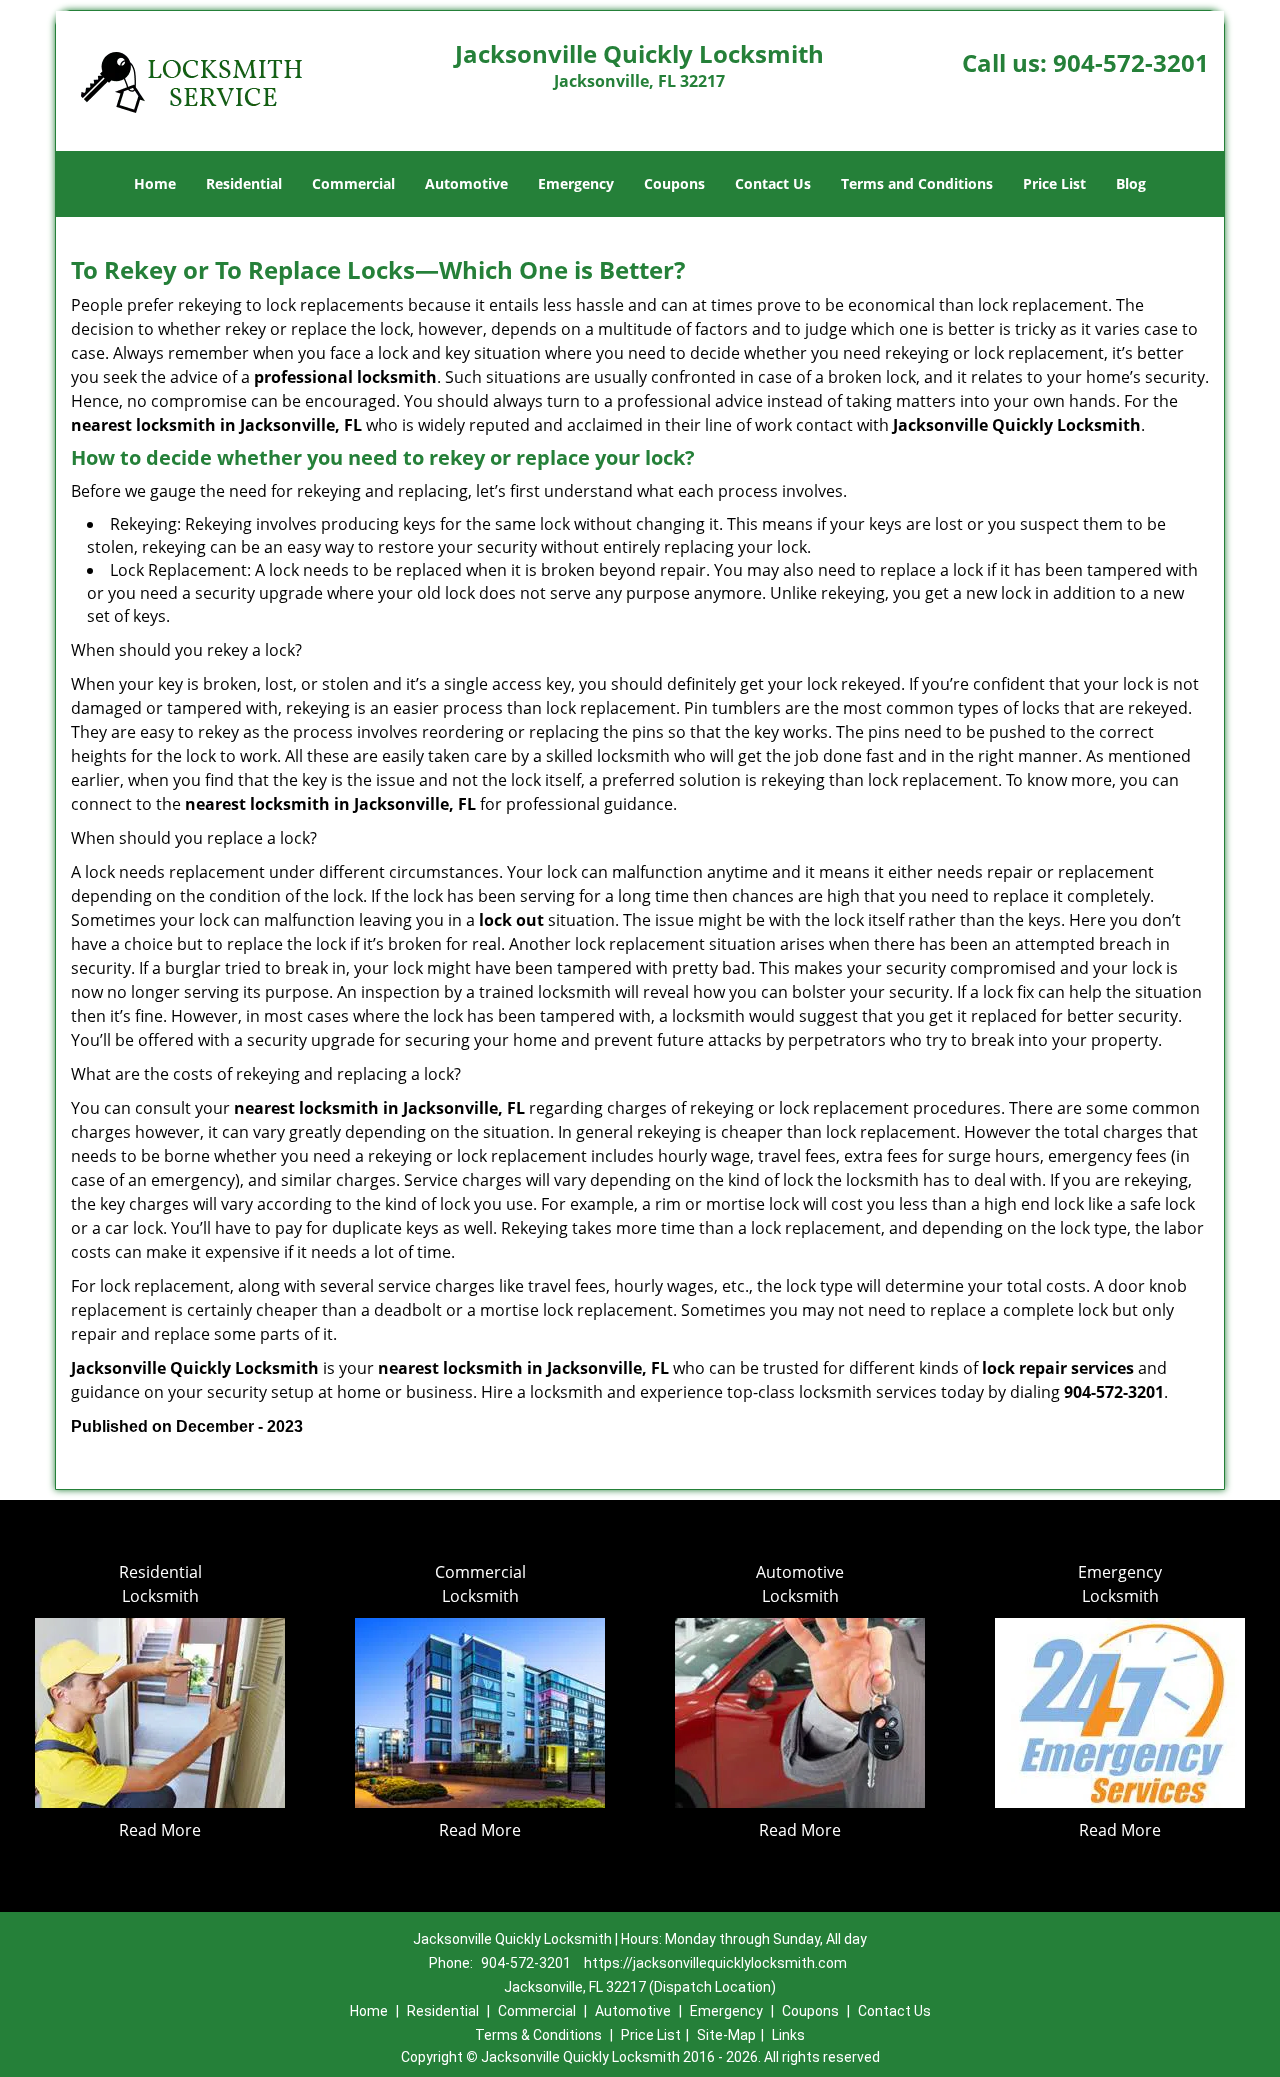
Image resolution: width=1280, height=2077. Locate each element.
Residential (244, 183)
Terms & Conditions (538, 2035)
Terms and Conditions (917, 183)
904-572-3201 (1131, 62)
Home (155, 183)
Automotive (466, 183)
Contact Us (773, 183)
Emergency (576, 183)
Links (788, 2035)
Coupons (674, 183)
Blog (1131, 183)
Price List (1054, 183)
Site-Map (726, 2035)
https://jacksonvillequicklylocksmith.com (715, 1963)
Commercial (353, 183)
